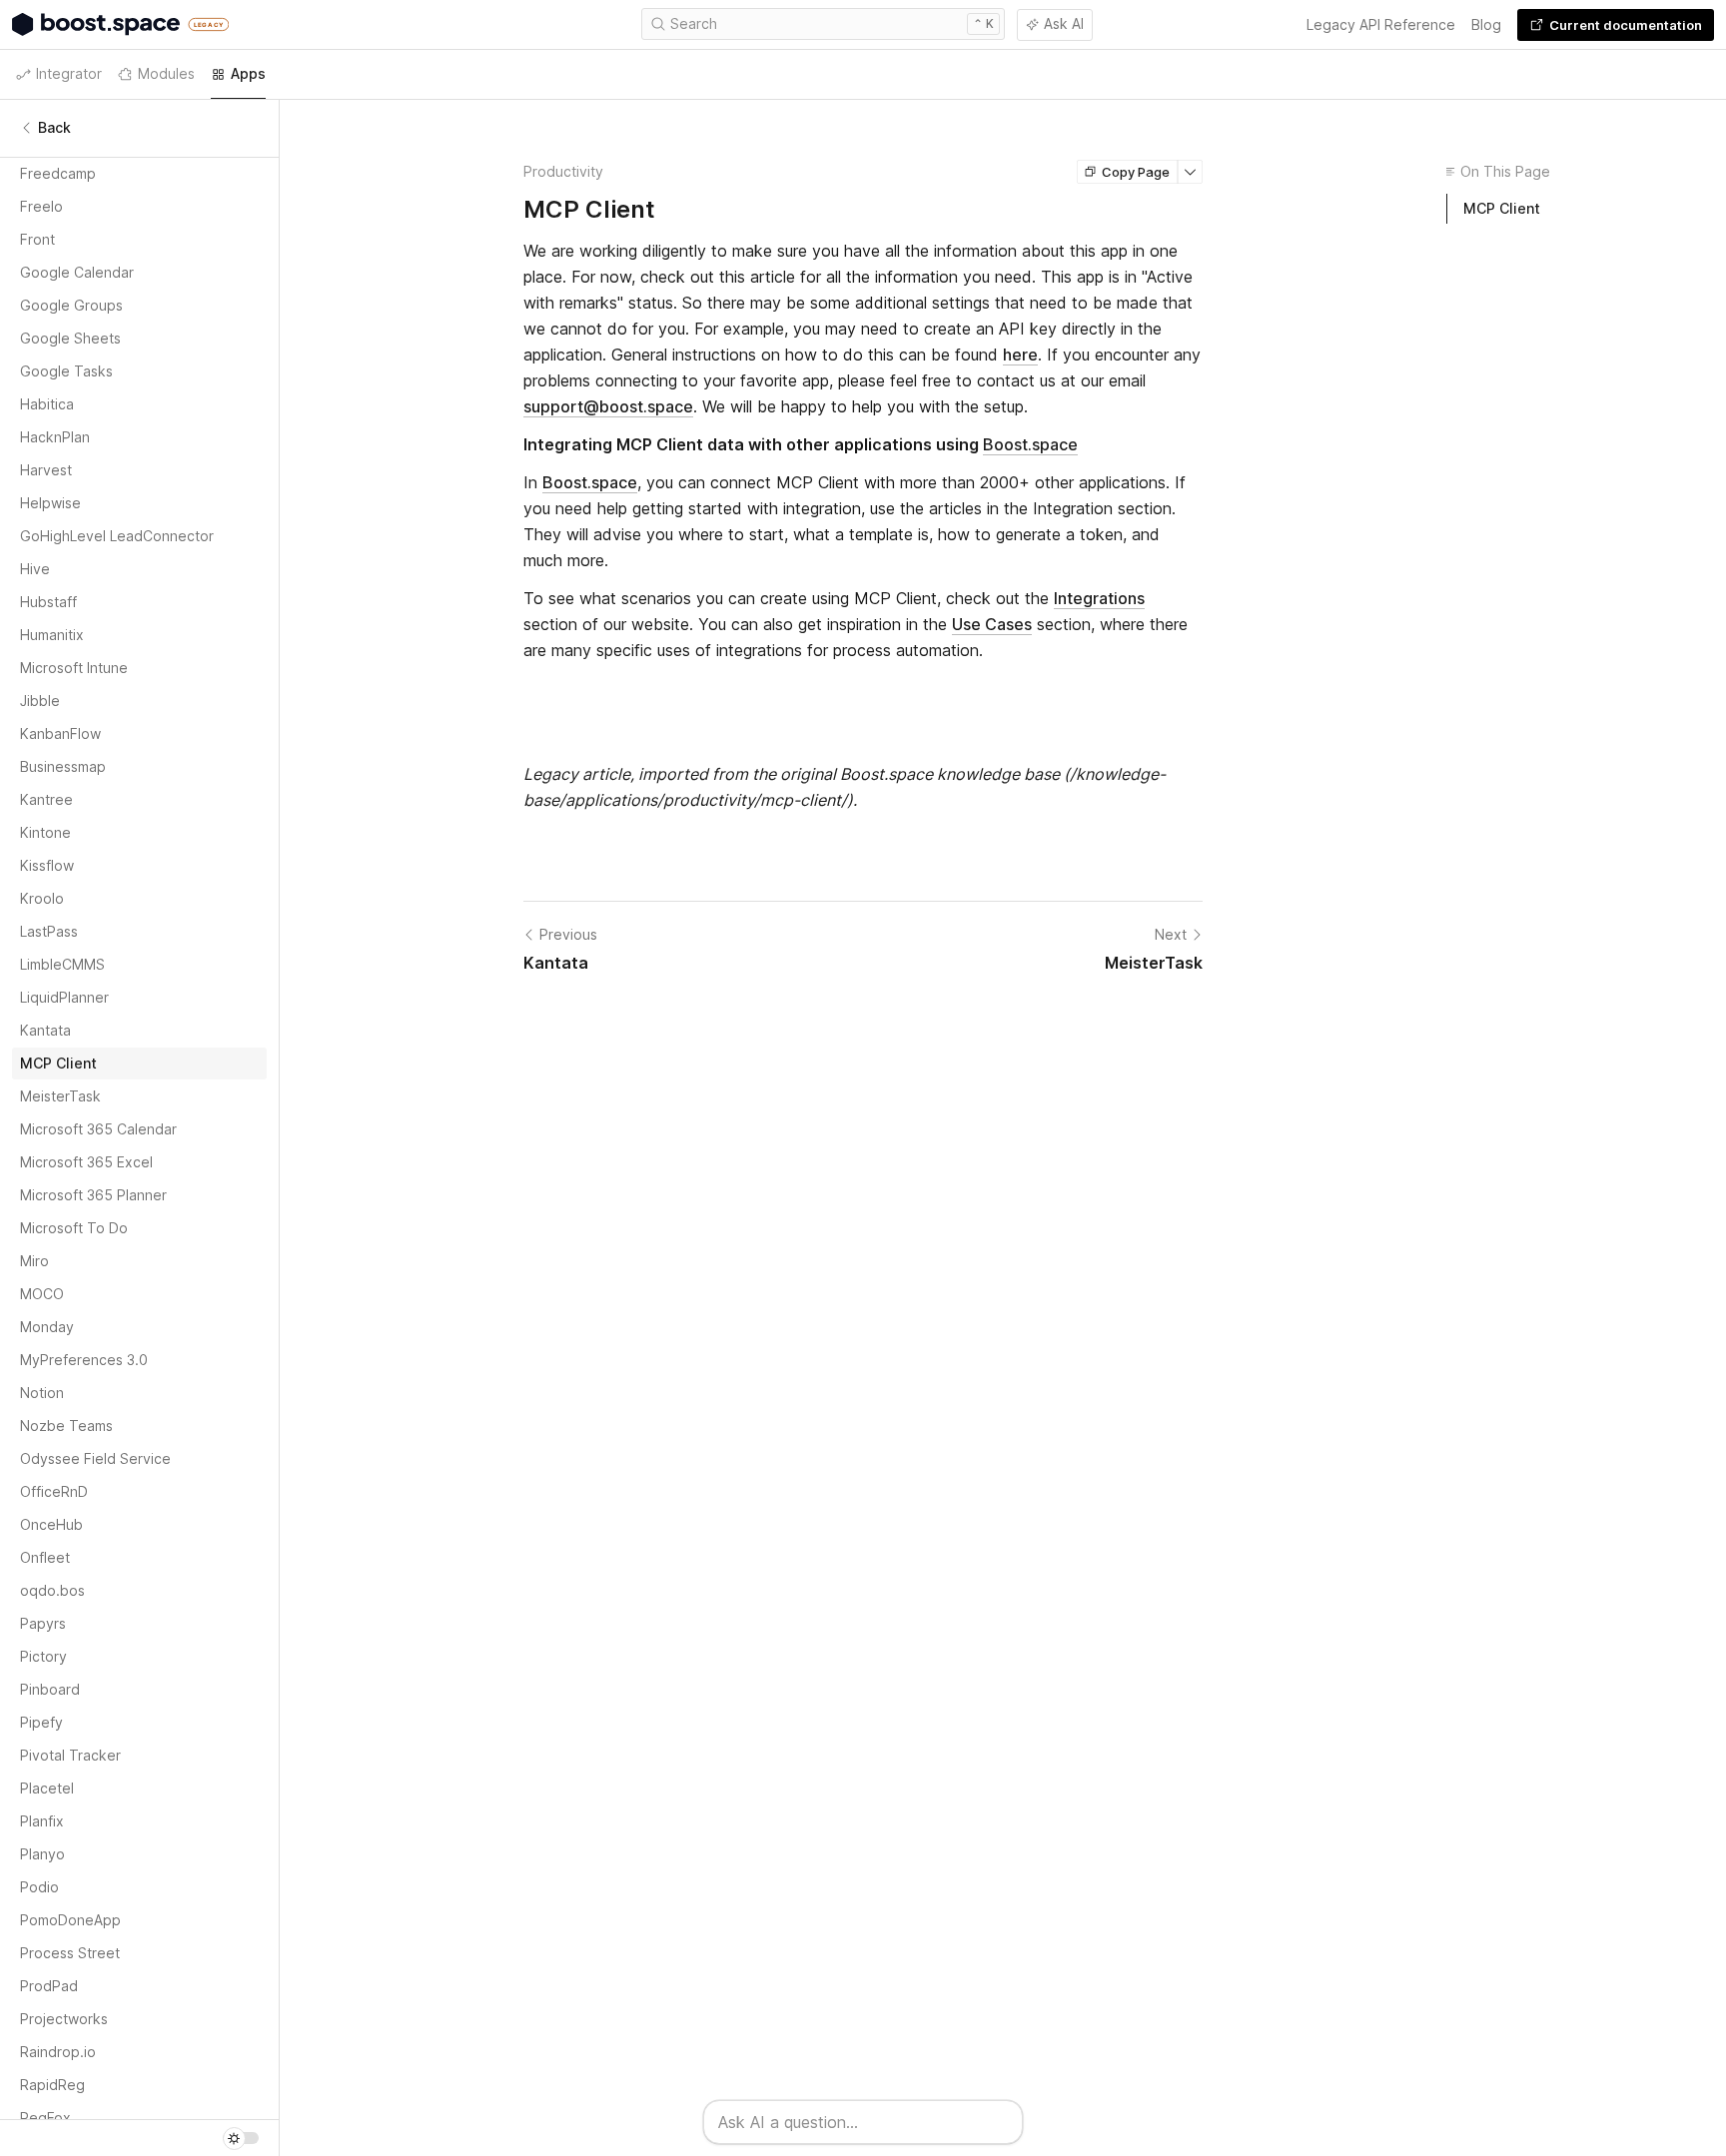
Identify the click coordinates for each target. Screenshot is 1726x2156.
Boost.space (1030, 444)
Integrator (69, 73)
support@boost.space (608, 406)
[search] (823, 24)
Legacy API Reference (1381, 24)
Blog (1486, 24)
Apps (248, 73)
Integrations (1099, 598)
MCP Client (1502, 208)
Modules (166, 73)
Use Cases (992, 624)
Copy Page (1136, 172)
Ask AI (1064, 23)
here (1020, 355)
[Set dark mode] (241, 2138)
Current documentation (1626, 25)
